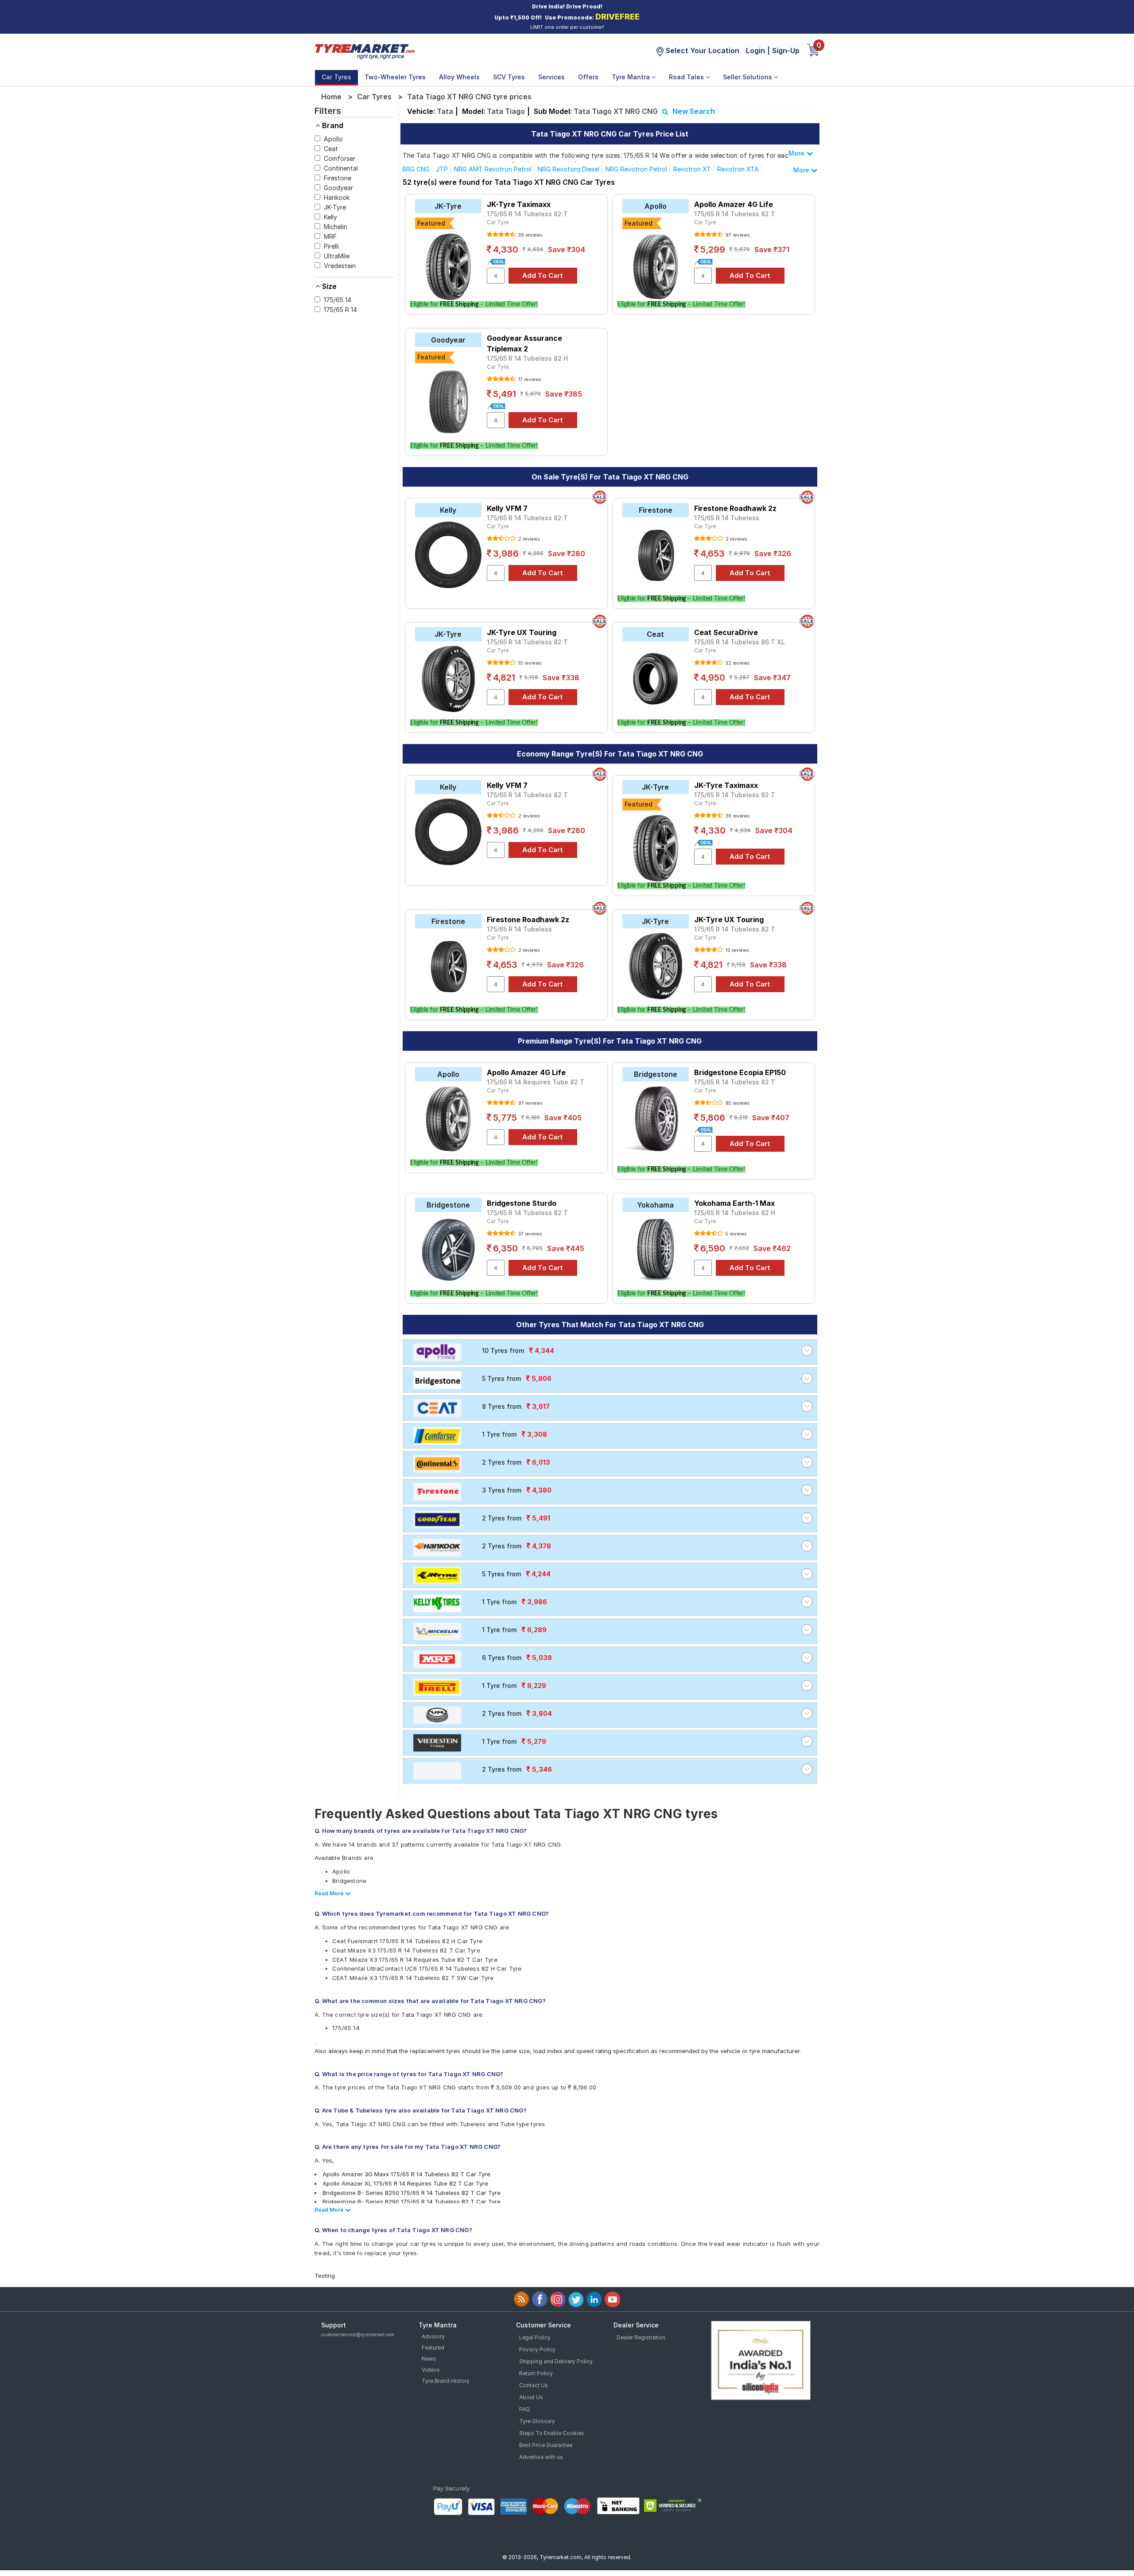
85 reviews (737, 1103)
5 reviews (735, 1234)
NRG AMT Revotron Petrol (493, 169)
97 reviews (737, 235)
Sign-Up (786, 51)
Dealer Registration (641, 2337)
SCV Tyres (509, 77)
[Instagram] (558, 2299)
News (429, 2359)
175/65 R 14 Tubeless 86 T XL (740, 642)
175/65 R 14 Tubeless (727, 518)
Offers (588, 77)
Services (551, 77)
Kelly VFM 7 (507, 508)
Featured (433, 2348)
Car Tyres (336, 77)
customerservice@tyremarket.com (358, 2334)
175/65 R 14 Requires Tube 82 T (536, 1082)
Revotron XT (692, 169)
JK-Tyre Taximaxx (519, 204)
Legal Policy (535, 2337)
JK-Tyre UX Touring (522, 632)
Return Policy (536, 2373)
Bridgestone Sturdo (522, 1203)
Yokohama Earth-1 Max (734, 1203)
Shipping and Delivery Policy (556, 2361)
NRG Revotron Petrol (636, 169)
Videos (431, 2370)
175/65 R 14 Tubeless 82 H (527, 358)
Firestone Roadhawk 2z (735, 508)
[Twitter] (576, 2299)
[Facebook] (540, 2299)
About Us (531, 2397)
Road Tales (687, 77)
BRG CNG (416, 169)
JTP (442, 169)
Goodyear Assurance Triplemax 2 (524, 343)
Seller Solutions (748, 77)
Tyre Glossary (537, 2421)
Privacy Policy (537, 2349)
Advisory (433, 2336)
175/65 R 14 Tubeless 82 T (527, 214)
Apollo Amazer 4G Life (734, 204)
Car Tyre (498, 222)
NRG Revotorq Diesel (569, 169)
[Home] (365, 51)
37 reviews (529, 1234)
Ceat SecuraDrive (726, 632)
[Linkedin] (594, 2299)
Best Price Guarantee (546, 2445)
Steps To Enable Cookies (552, 2433)
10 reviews (529, 663)
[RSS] (522, 2299)
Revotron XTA (738, 169)
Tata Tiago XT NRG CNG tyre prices (469, 97)
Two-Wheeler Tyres (395, 77)
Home (331, 97)
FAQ (524, 2409)
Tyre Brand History (446, 2381)
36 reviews (530, 235)
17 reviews (529, 379)
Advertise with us (541, 2457)
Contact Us (534, 2385)
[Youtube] (612, 2299)
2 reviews (528, 539)
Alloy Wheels (459, 77)
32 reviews (737, 663)
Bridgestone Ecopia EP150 (740, 1072)
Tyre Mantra (632, 77)
